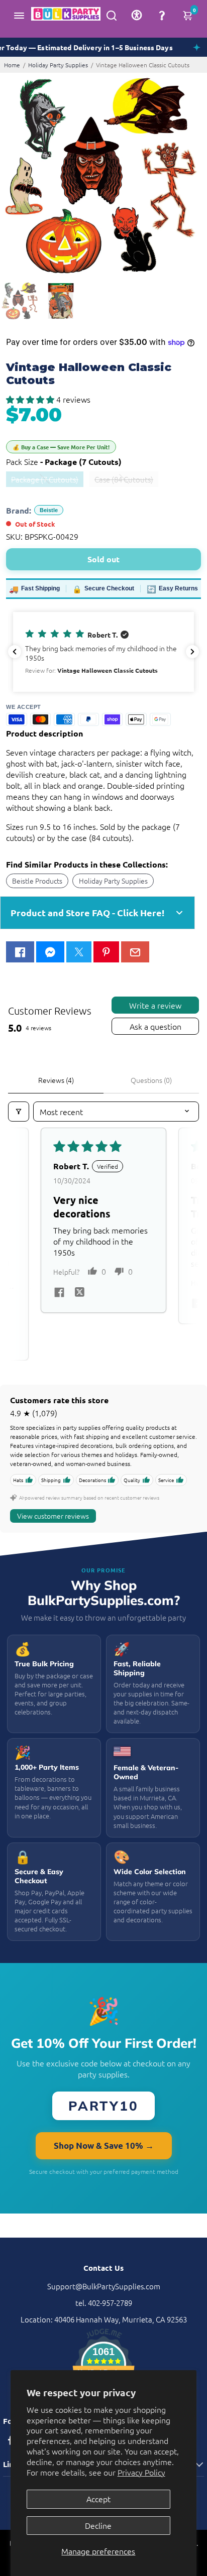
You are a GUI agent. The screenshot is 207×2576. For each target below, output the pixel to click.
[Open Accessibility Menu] (137, 15)
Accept (98, 2499)
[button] (31, 399)
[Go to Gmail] (135, 952)
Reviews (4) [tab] (56, 1080)
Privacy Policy (141, 2472)
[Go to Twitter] (79, 952)
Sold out (103, 559)
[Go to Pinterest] (106, 952)
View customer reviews (53, 1516)
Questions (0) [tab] (151, 1080)
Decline (98, 2525)
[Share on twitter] (79, 1293)
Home (12, 65)
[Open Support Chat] (162, 15)
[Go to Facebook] (20, 952)
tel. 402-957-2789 (104, 2303)
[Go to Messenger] (50, 952)
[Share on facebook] (59, 1293)
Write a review (155, 1005)
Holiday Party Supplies (58, 65)
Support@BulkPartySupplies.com (104, 2286)
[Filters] (19, 1112)
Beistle (49, 510)
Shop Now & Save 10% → (104, 2145)
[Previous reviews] (15, 652)
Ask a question (156, 1026)
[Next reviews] (192, 652)
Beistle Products (37, 881)
